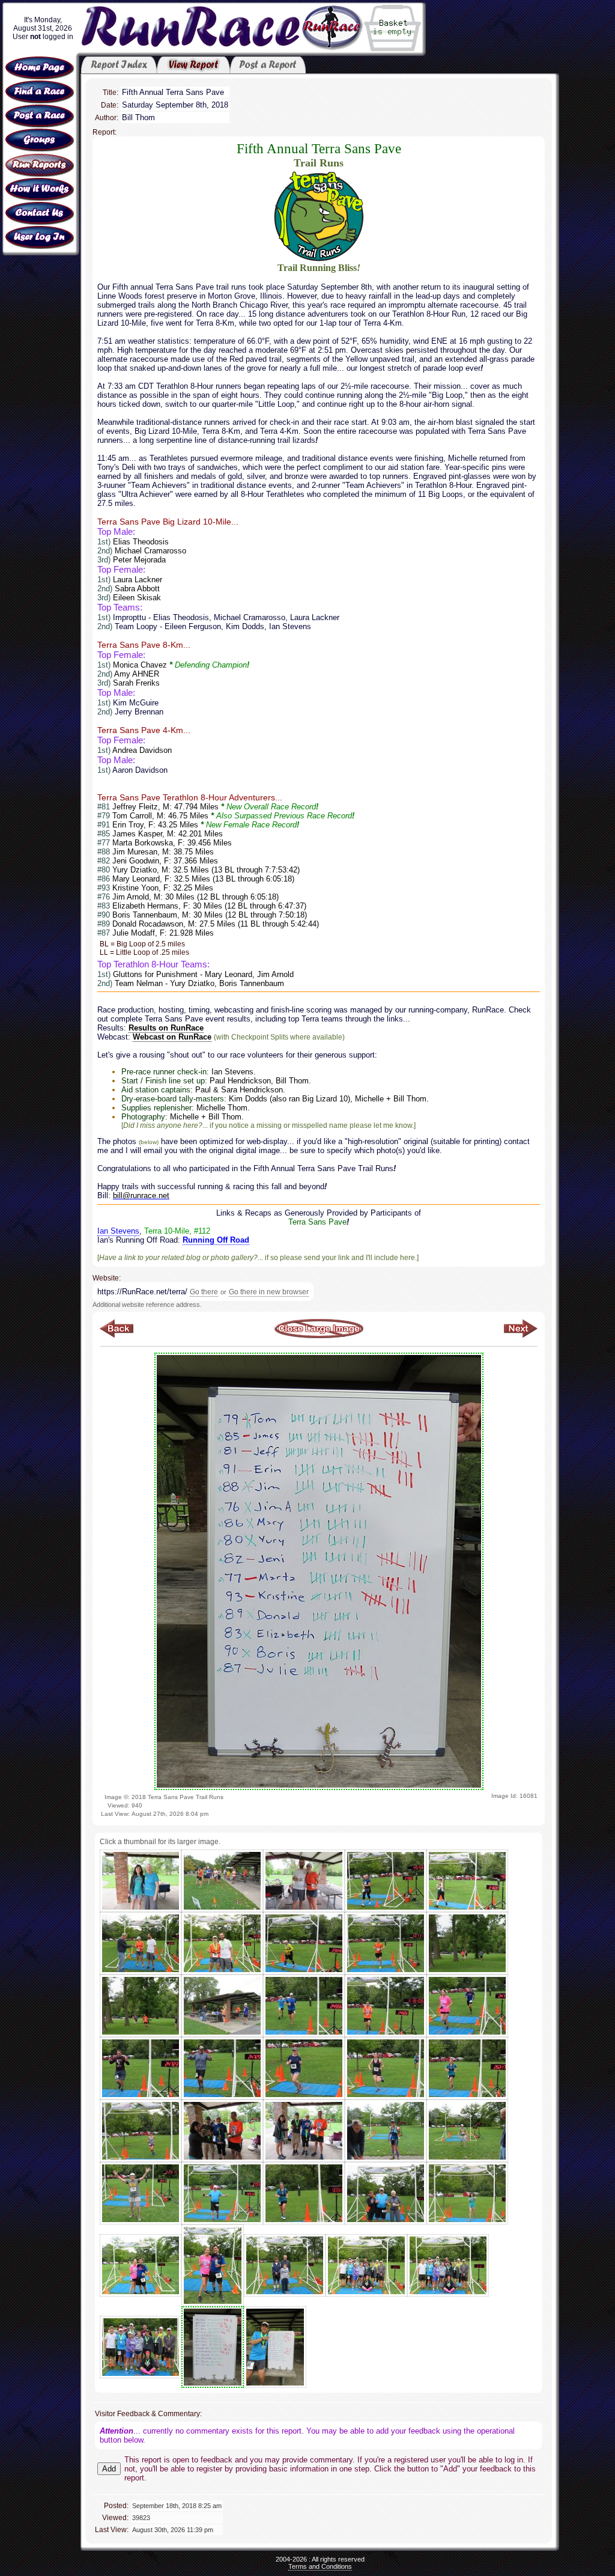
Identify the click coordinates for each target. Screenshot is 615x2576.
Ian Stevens (118, 1231)
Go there (204, 1292)
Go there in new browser (269, 1292)
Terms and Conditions (320, 2566)
